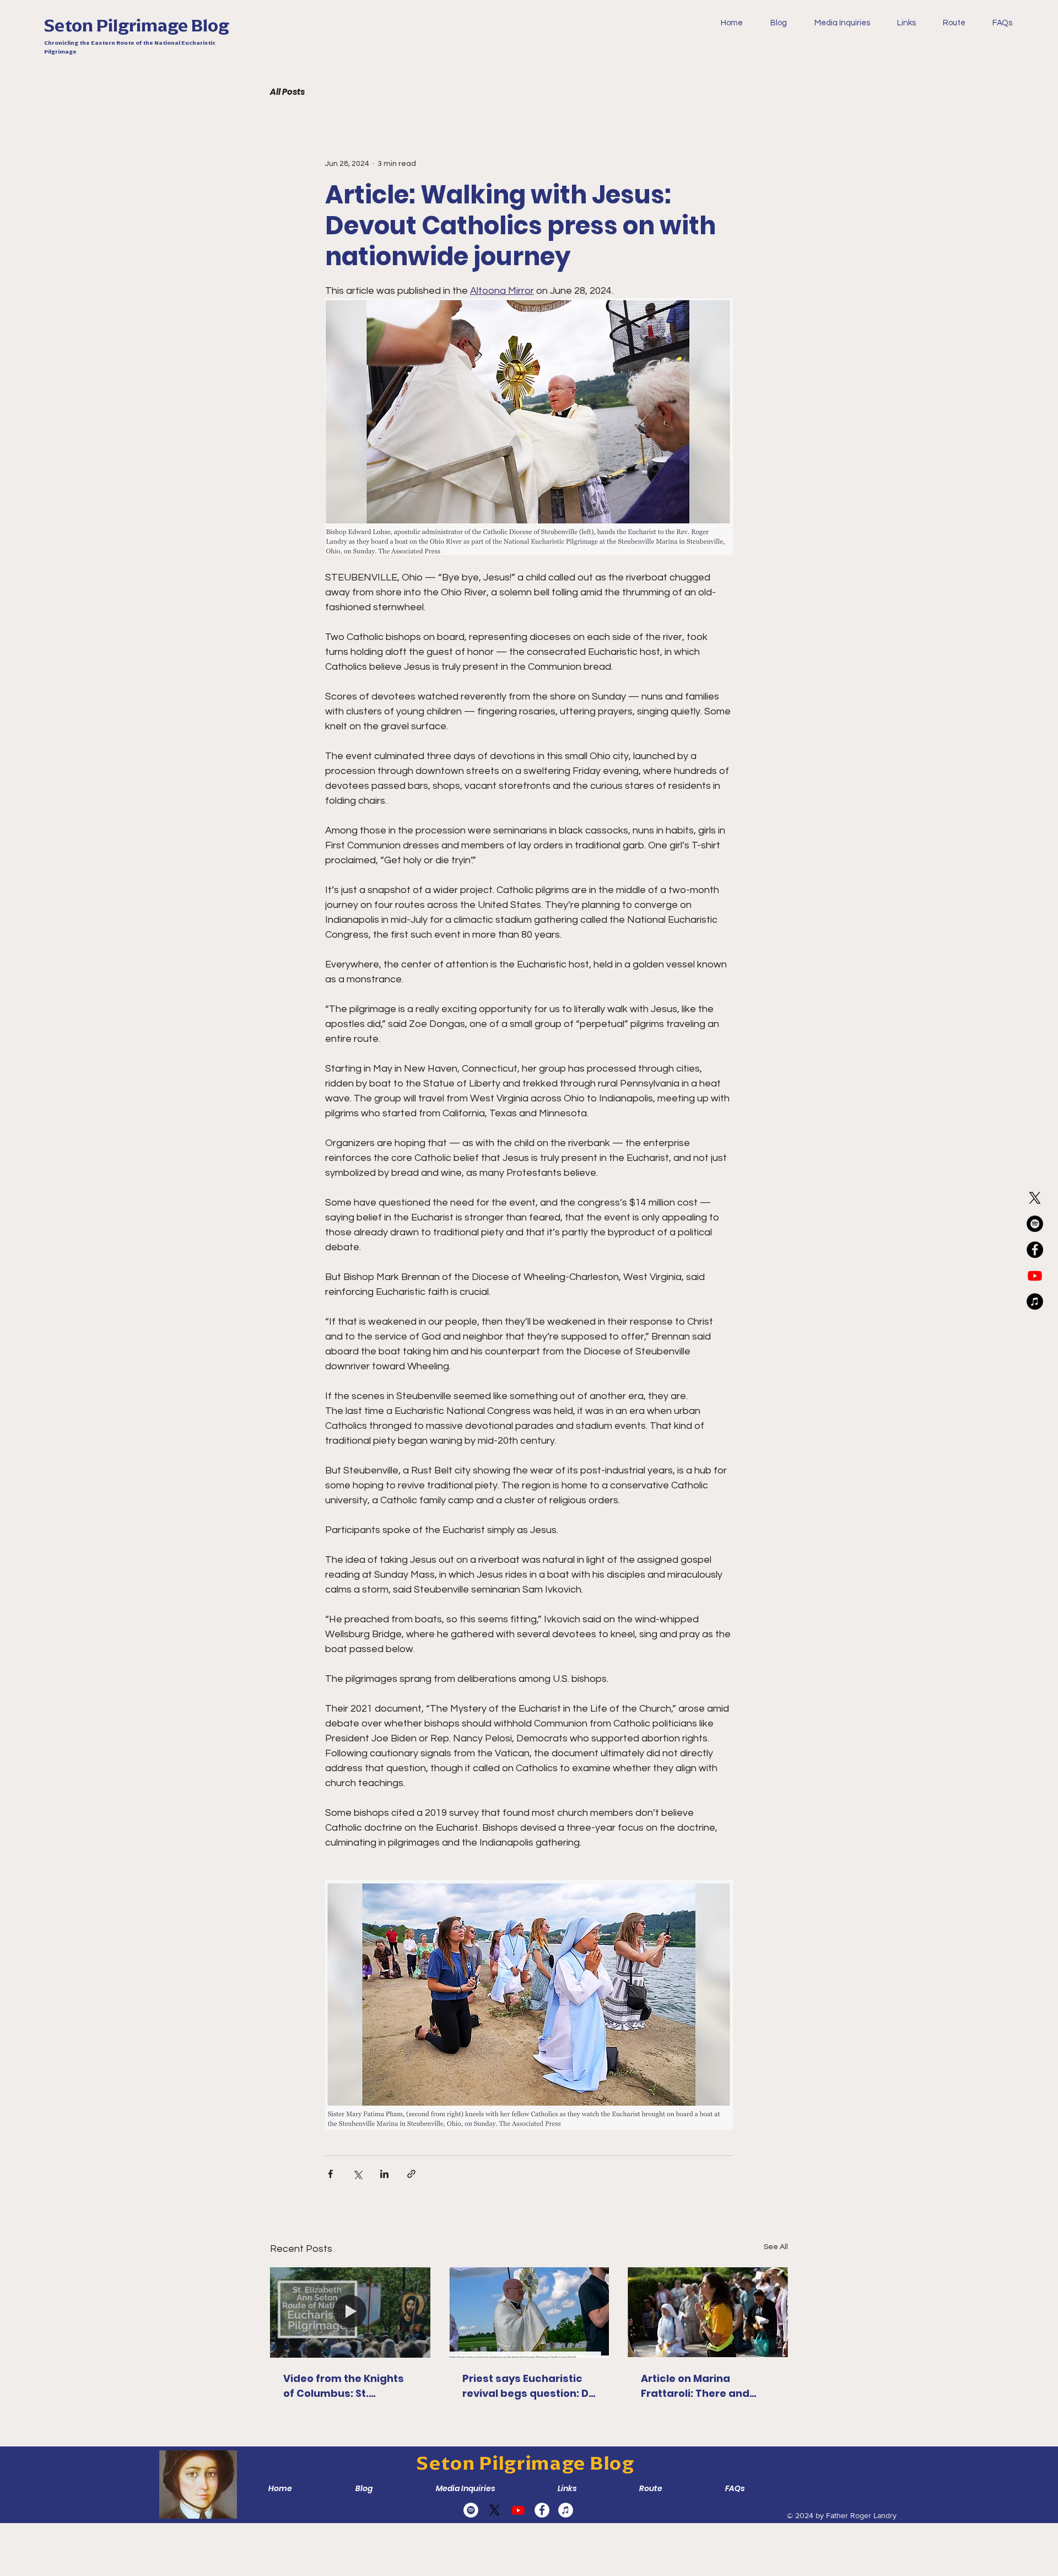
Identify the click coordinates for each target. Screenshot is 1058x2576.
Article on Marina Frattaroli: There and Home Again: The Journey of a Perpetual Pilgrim (701, 2386)
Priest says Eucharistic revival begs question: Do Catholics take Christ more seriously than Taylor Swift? (529, 2386)
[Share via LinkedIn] (384, 2174)
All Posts (287, 92)
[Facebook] (1035, 1250)
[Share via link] (411, 2174)
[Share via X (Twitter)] (357, 2174)
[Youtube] (1035, 1276)
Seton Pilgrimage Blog (137, 25)
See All (776, 2247)
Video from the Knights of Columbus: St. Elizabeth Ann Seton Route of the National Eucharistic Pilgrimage (344, 2386)
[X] (1035, 1198)
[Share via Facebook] (330, 2174)
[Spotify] (1035, 1224)
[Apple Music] (1035, 1302)
